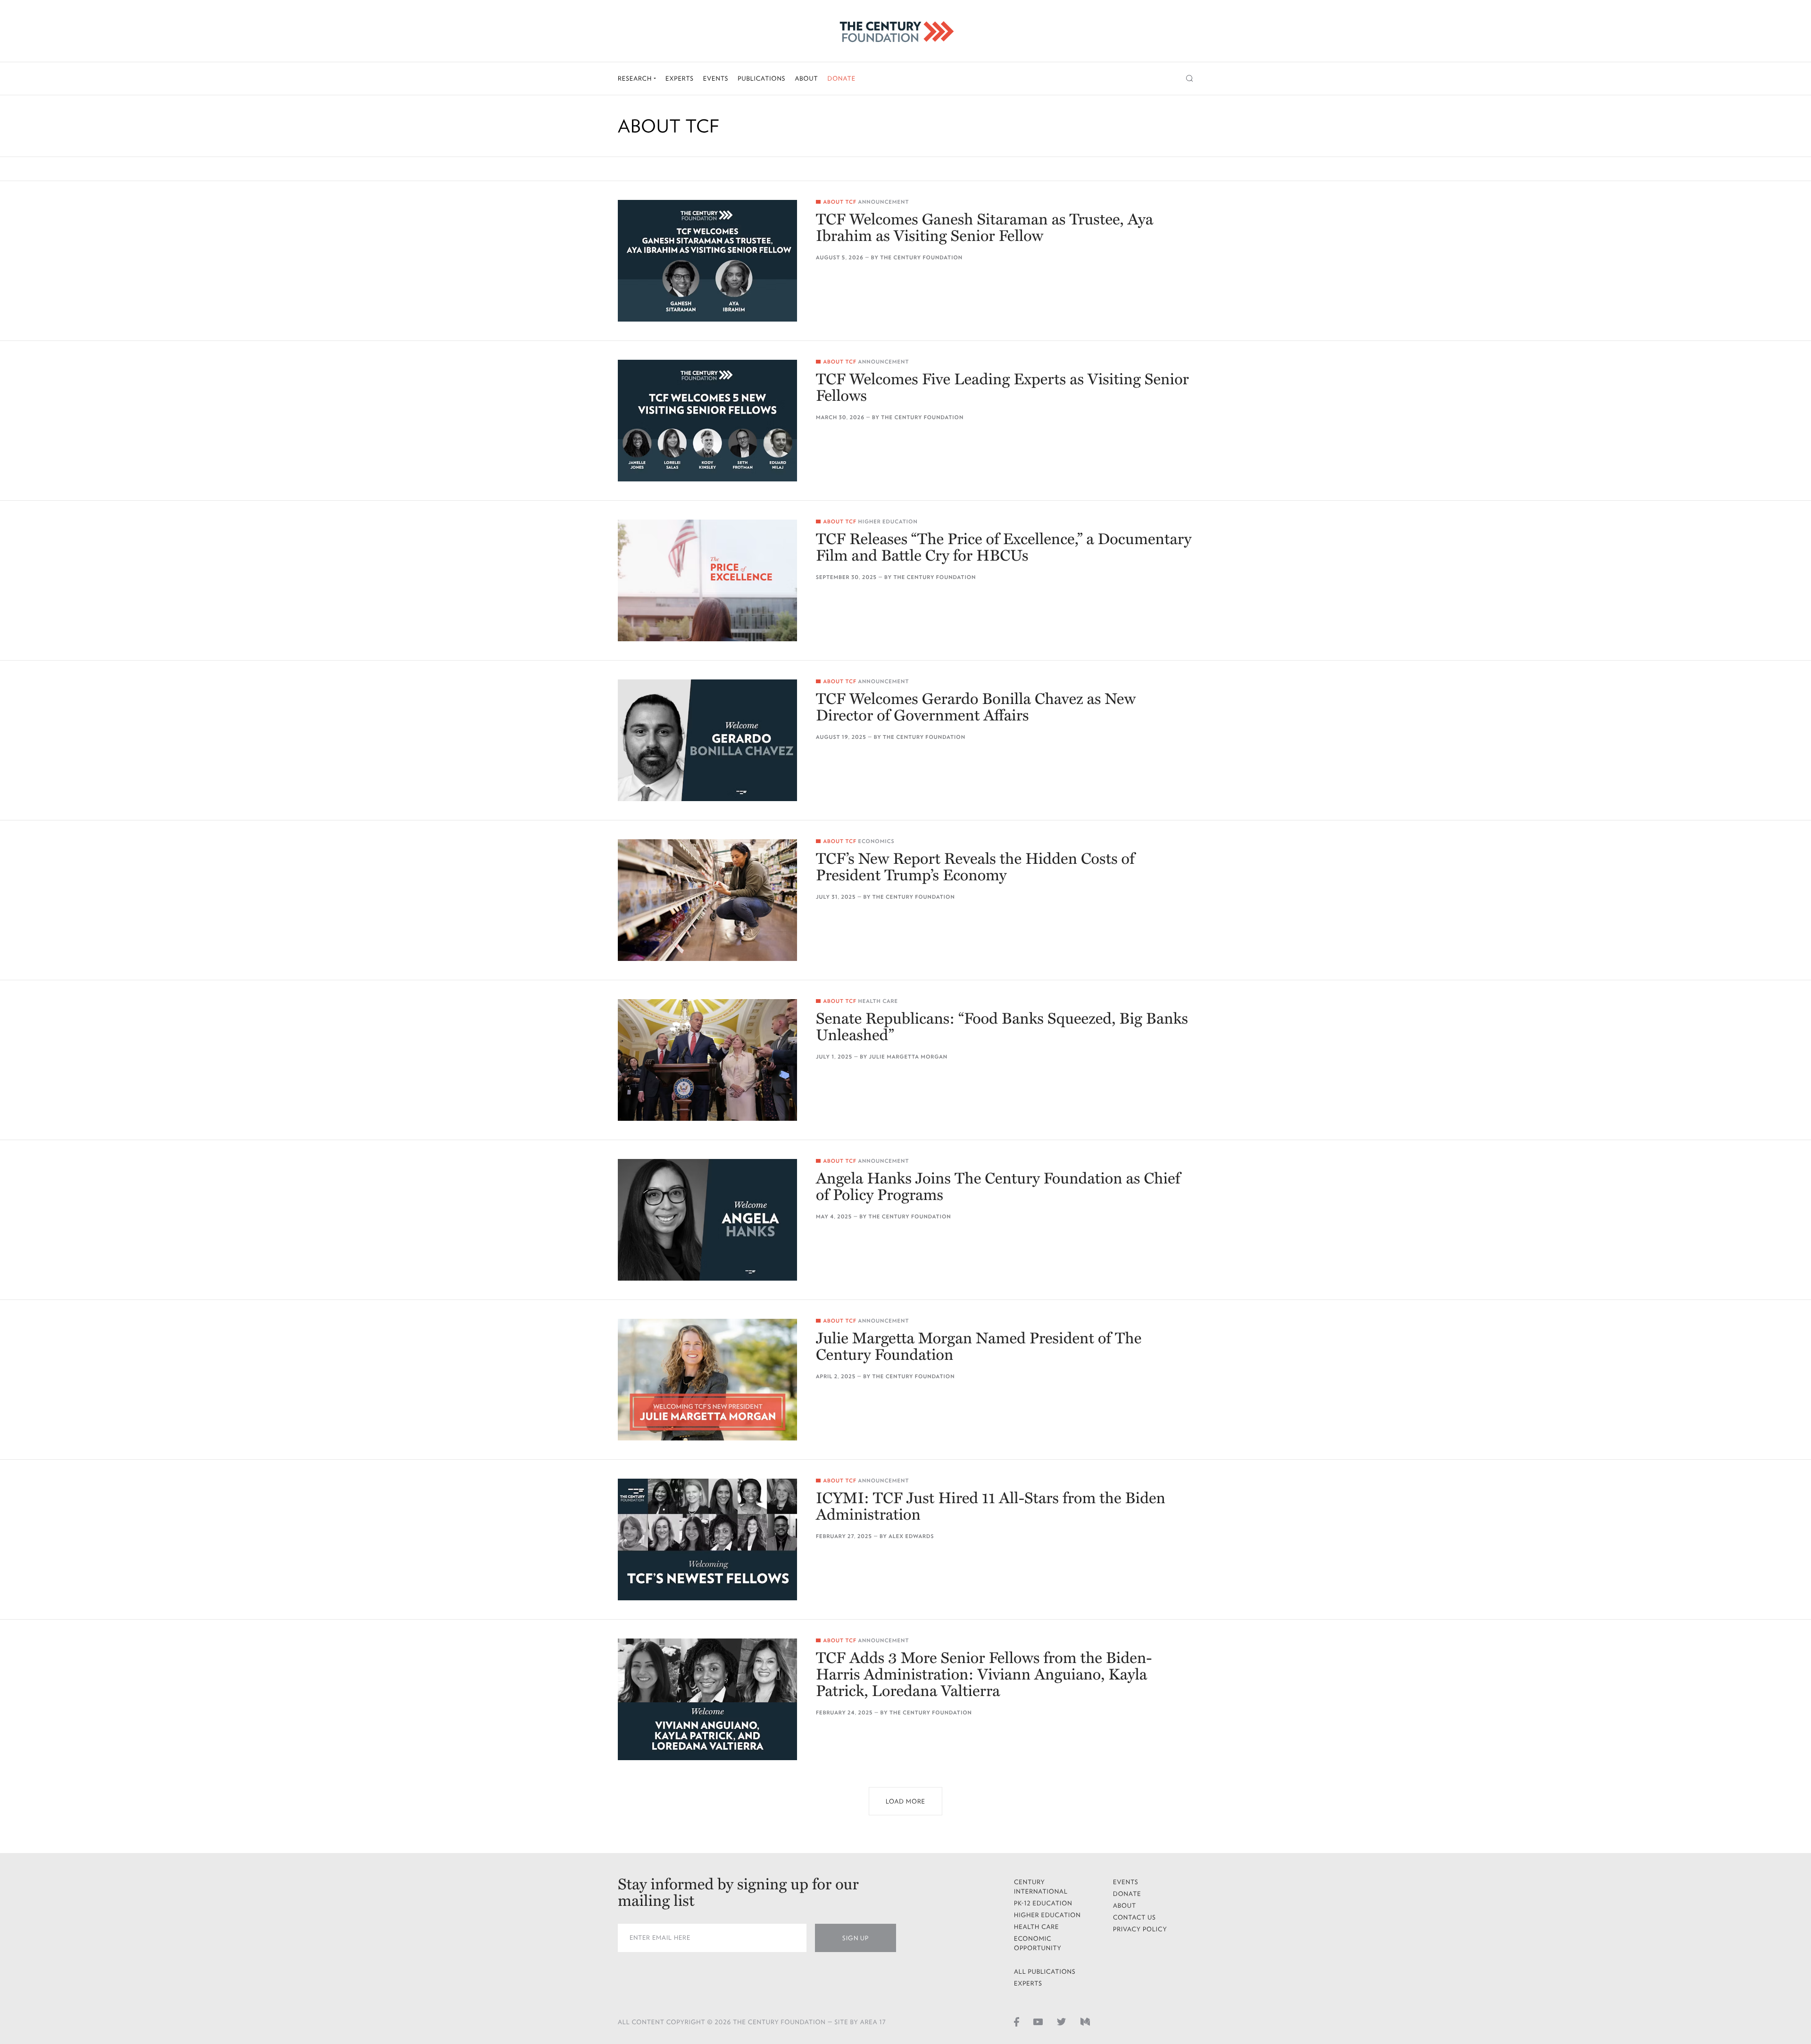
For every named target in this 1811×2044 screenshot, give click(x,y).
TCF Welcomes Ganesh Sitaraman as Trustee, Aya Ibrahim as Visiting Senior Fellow (984, 228)
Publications (761, 79)
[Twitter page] (1062, 2021)
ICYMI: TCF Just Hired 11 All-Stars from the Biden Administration (991, 1507)
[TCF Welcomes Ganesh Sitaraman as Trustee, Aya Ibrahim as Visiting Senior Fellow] (707, 261)
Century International (1041, 1887)
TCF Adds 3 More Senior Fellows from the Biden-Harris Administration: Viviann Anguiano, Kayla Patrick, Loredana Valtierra (984, 1675)
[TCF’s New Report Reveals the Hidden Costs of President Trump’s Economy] (707, 900)
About (806, 79)
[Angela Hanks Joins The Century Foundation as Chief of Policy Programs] (707, 1220)
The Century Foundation (921, 258)
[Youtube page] (1038, 2021)
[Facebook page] (1017, 2021)
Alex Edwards (911, 1536)
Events (716, 79)
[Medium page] (1085, 2021)
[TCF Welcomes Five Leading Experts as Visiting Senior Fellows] (707, 421)
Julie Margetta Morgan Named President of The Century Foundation (979, 1347)
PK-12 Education (1043, 1903)
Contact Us (1134, 1917)
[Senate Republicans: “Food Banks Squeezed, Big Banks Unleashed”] (707, 1060)
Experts (680, 79)
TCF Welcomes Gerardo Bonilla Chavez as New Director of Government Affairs (976, 708)
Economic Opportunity (1038, 1943)
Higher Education (888, 522)
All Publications (1045, 1972)
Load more (905, 1801)
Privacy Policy (1140, 1929)
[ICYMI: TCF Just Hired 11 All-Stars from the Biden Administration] (707, 1539)
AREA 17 (873, 2022)
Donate (841, 79)
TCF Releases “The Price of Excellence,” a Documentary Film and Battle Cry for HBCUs (1004, 548)
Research (636, 79)
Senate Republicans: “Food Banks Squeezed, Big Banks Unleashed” (1002, 1027)
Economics (876, 841)
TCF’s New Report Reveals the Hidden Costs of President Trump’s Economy (975, 868)
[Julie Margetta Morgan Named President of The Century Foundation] (707, 1380)
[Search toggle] (1190, 79)
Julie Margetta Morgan (909, 1057)
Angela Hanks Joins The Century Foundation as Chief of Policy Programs (998, 1187)
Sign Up (856, 1938)
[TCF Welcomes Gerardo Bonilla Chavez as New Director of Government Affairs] (707, 740)
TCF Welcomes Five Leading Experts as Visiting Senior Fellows (1002, 388)
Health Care (878, 1001)
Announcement (883, 202)
